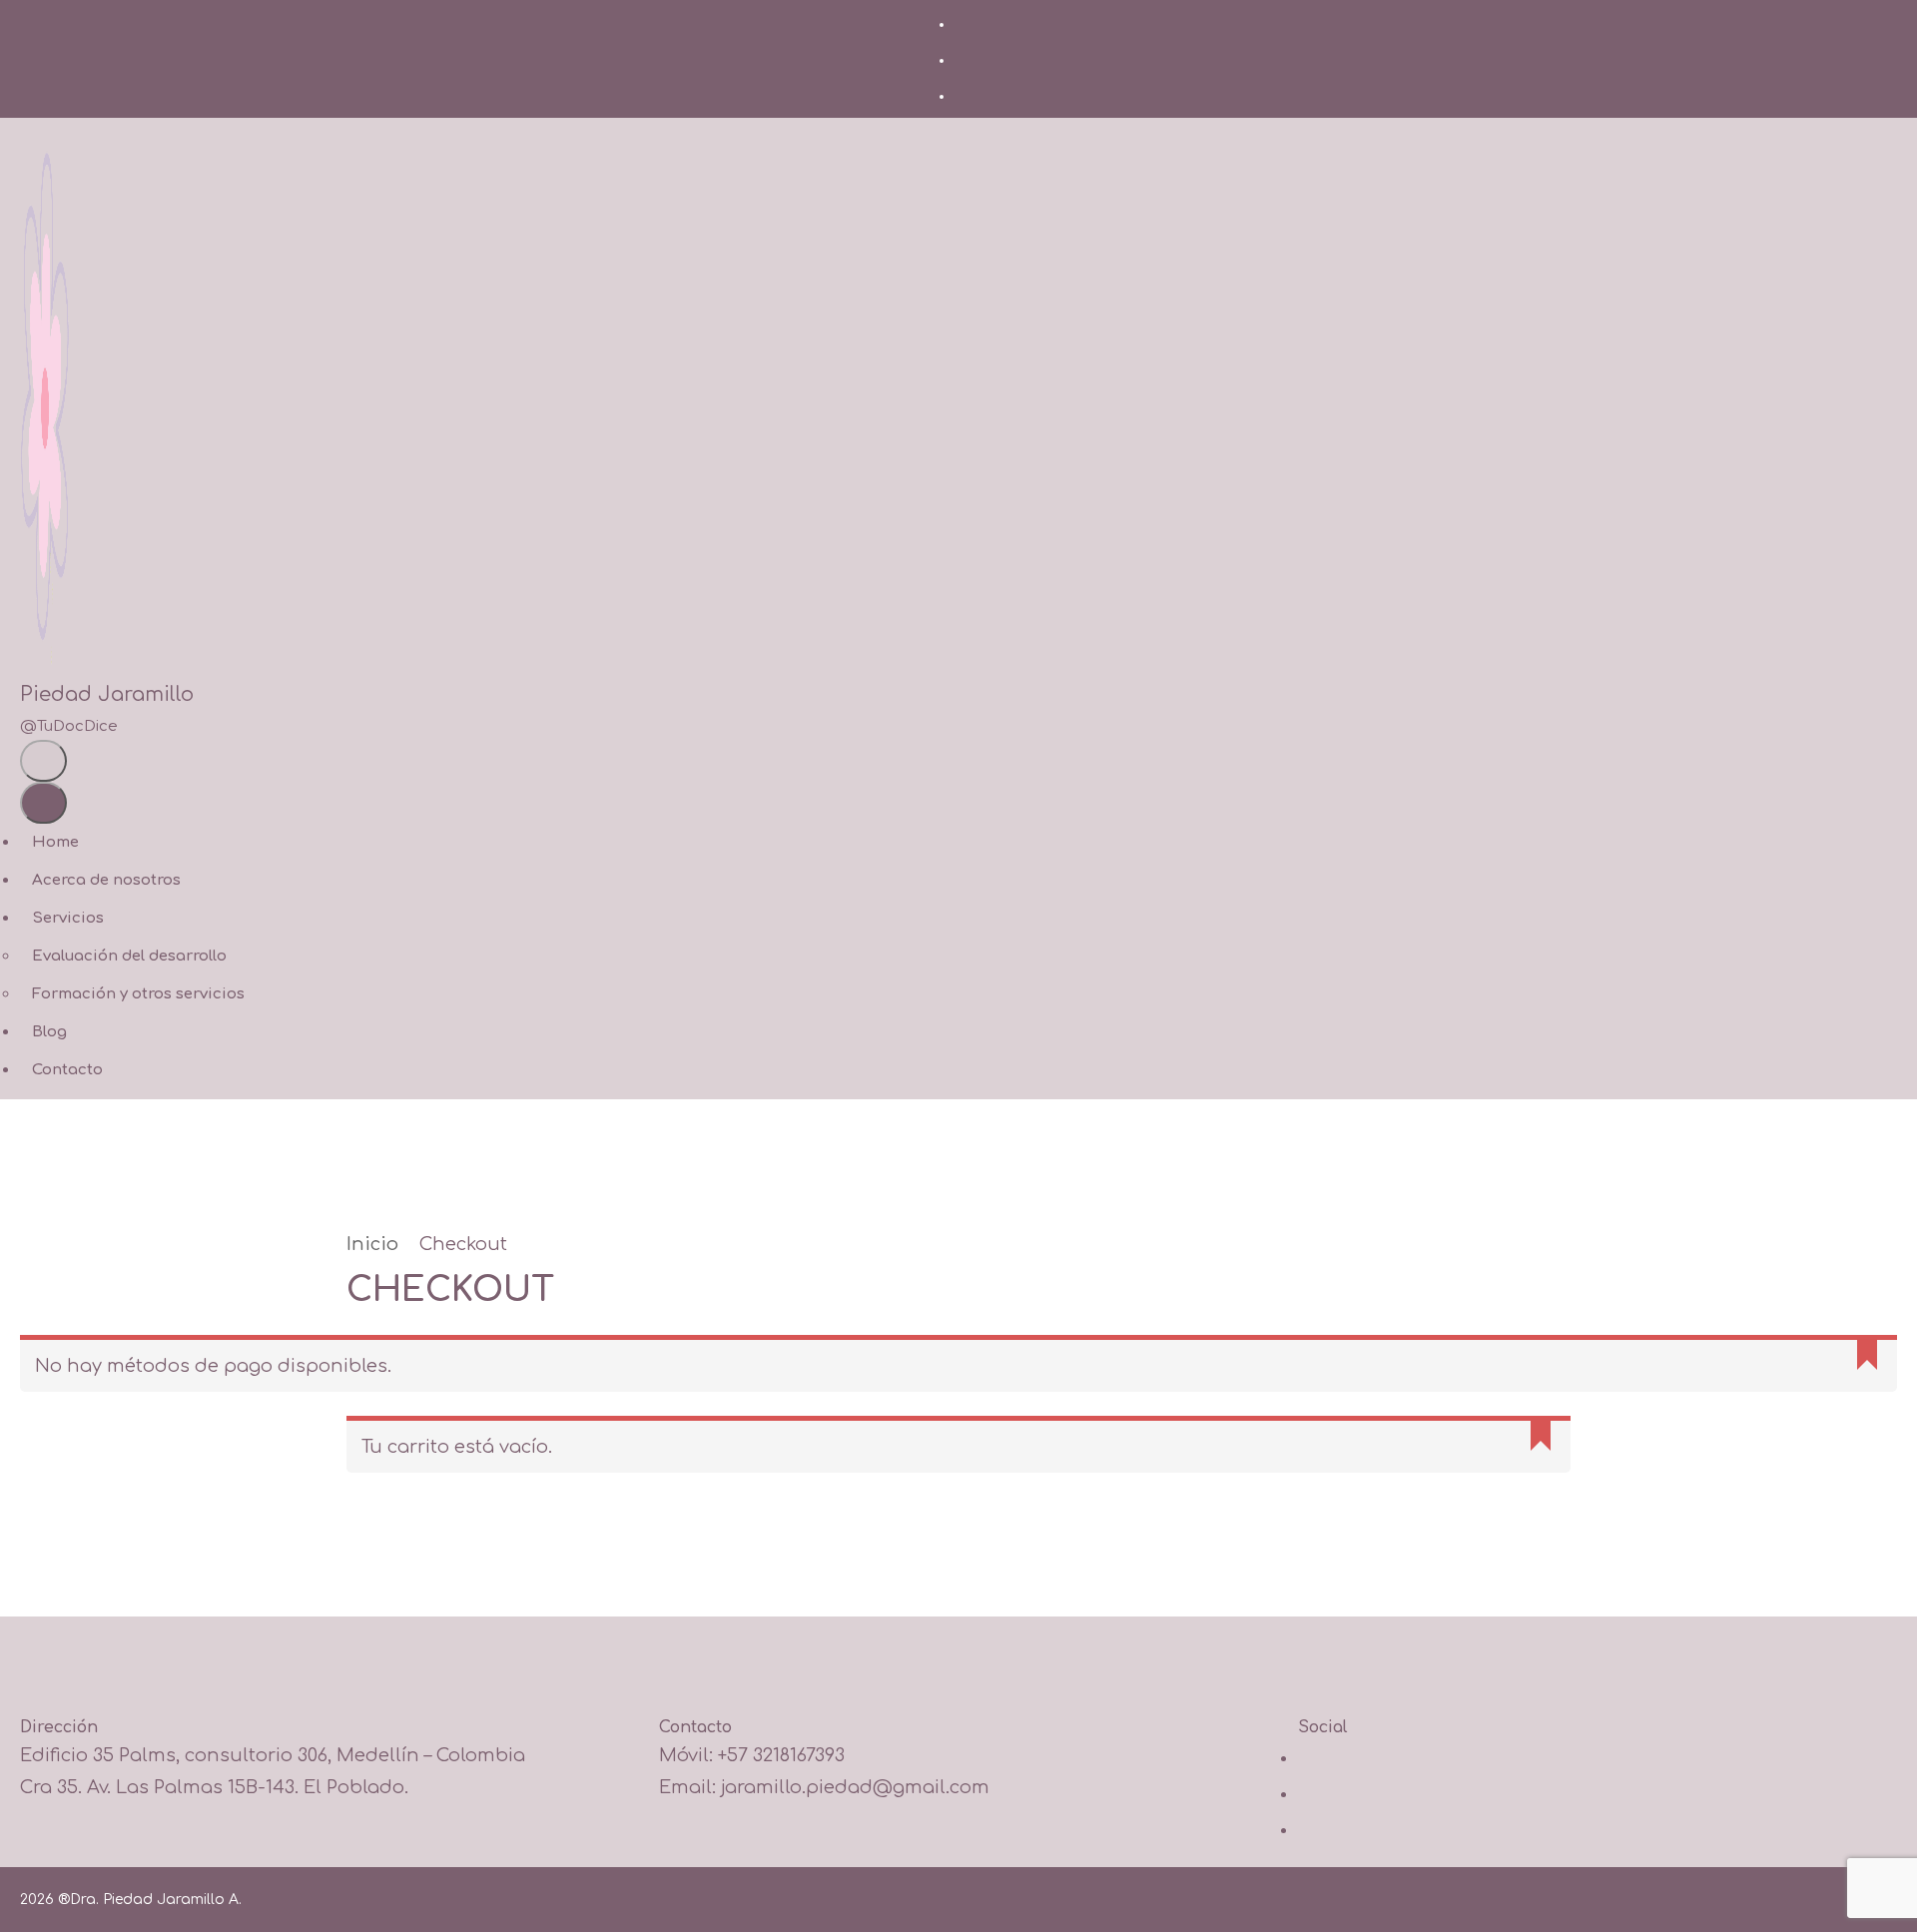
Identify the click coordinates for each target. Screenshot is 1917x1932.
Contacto (67, 1070)
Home (55, 842)
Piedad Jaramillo (107, 694)
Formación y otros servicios (138, 994)
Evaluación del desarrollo (129, 956)
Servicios (68, 918)
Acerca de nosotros (106, 880)
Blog (49, 1032)
